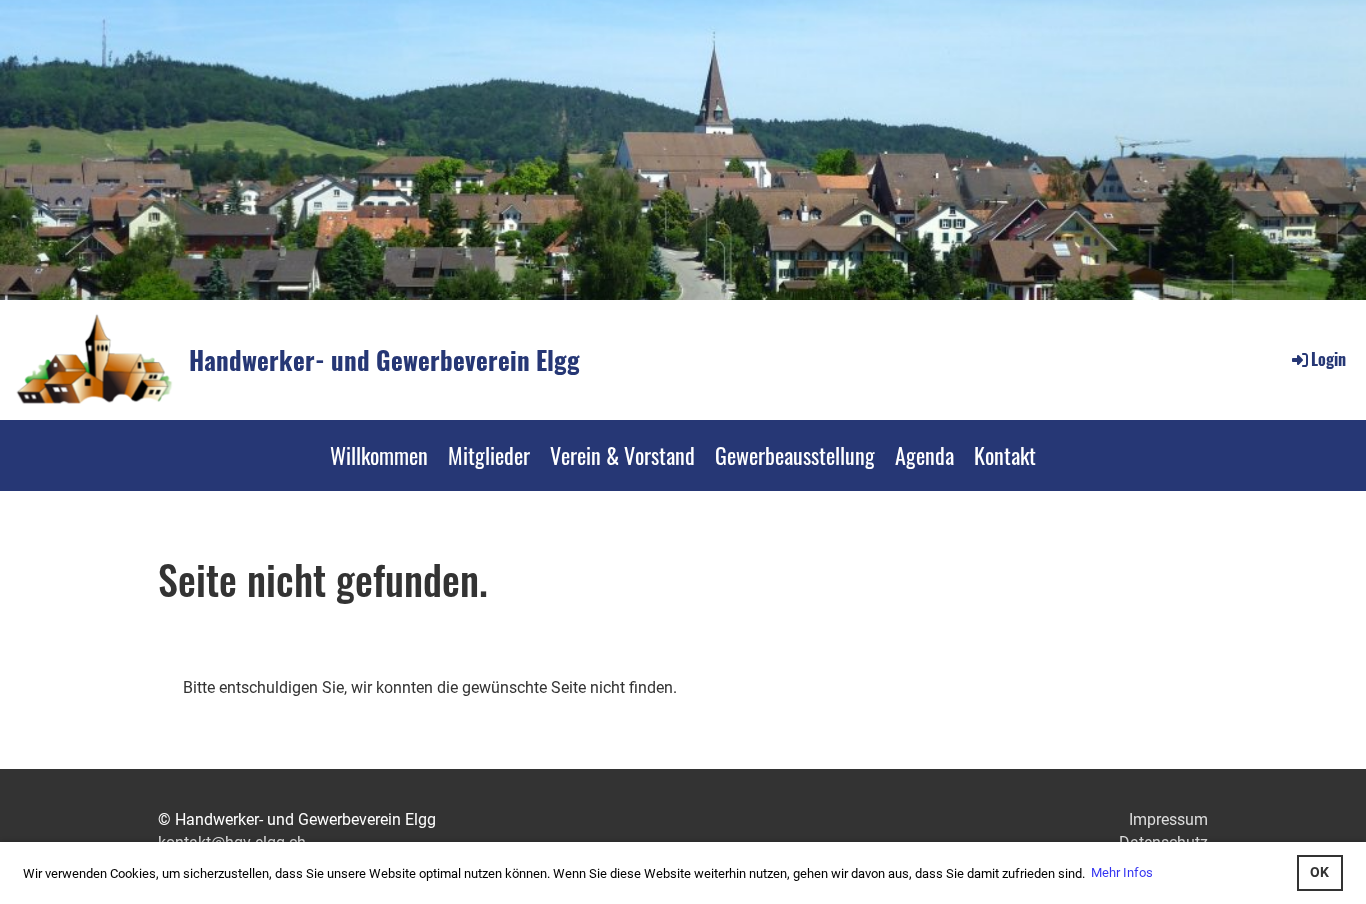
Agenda (924, 455)
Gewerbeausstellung (795, 455)
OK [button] (1319, 872)
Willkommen (379, 455)
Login (1328, 359)
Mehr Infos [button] (1122, 872)
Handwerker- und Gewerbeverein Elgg (384, 359)
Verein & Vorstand (622, 455)
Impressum (1168, 819)
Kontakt (1005, 455)
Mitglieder (489, 455)
